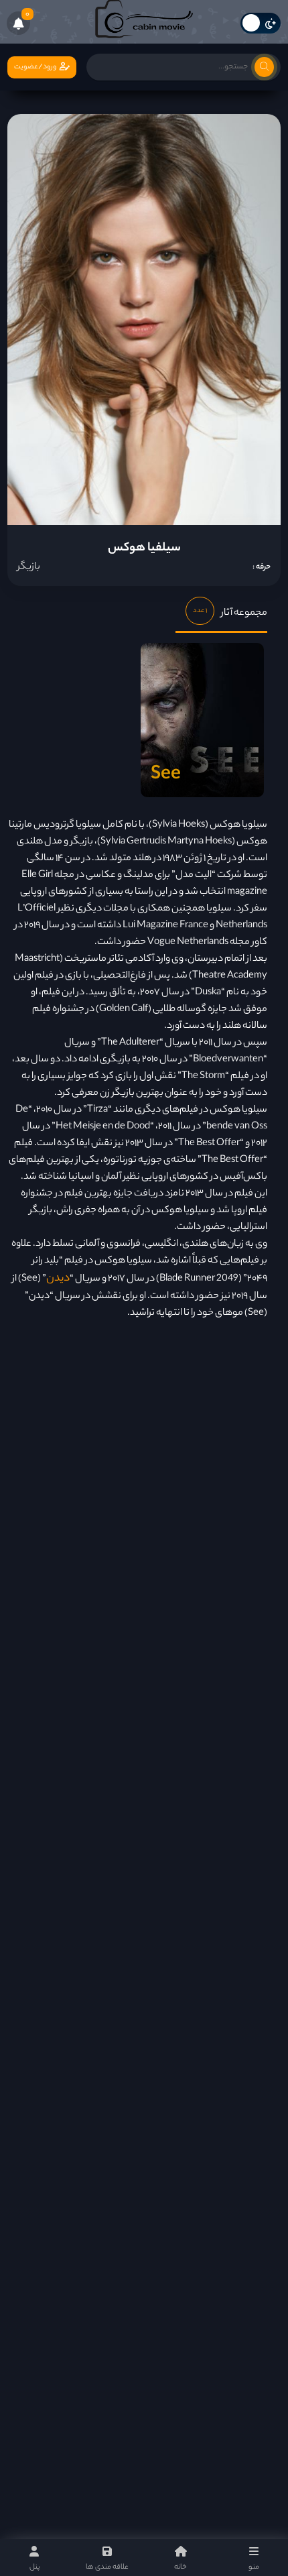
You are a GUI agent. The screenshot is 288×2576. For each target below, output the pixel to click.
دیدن (58, 1279)
